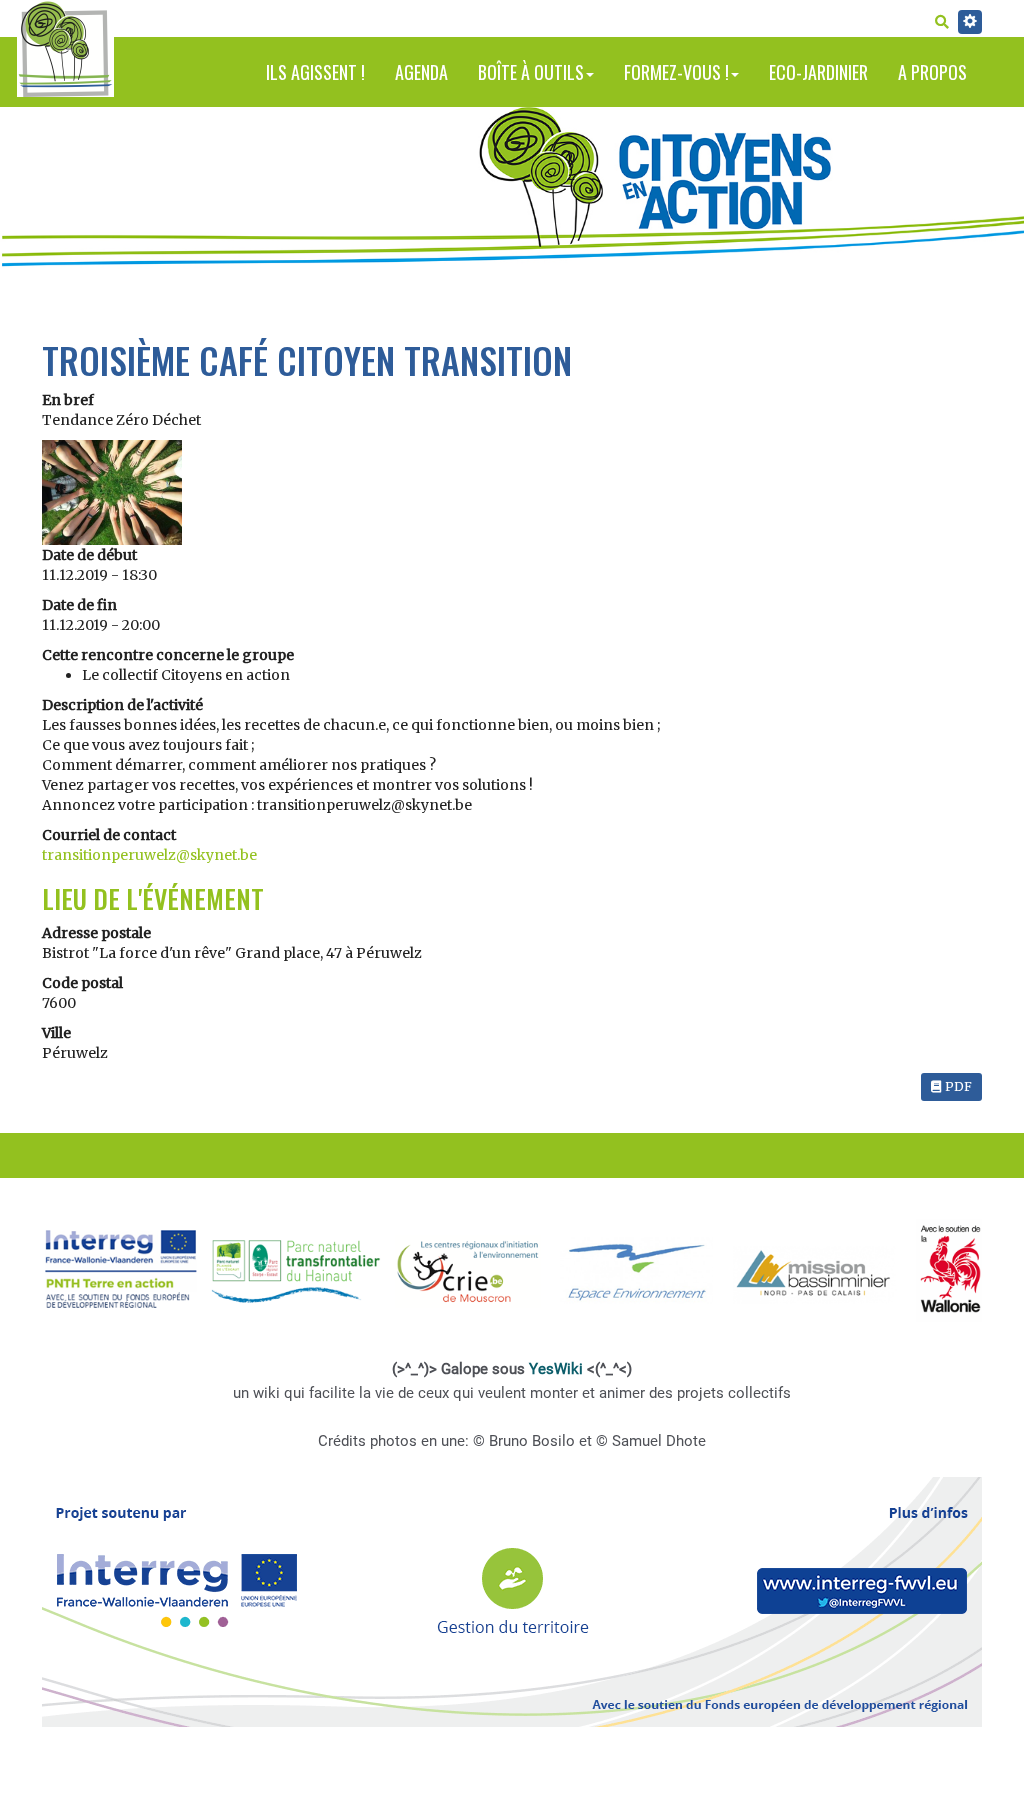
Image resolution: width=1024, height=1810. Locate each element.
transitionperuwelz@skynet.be (149, 855)
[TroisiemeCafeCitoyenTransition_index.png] (112, 491)
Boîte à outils (531, 72)
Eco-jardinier (818, 72)
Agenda (421, 72)
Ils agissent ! (315, 72)
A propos (932, 72)
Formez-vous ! (676, 72)
